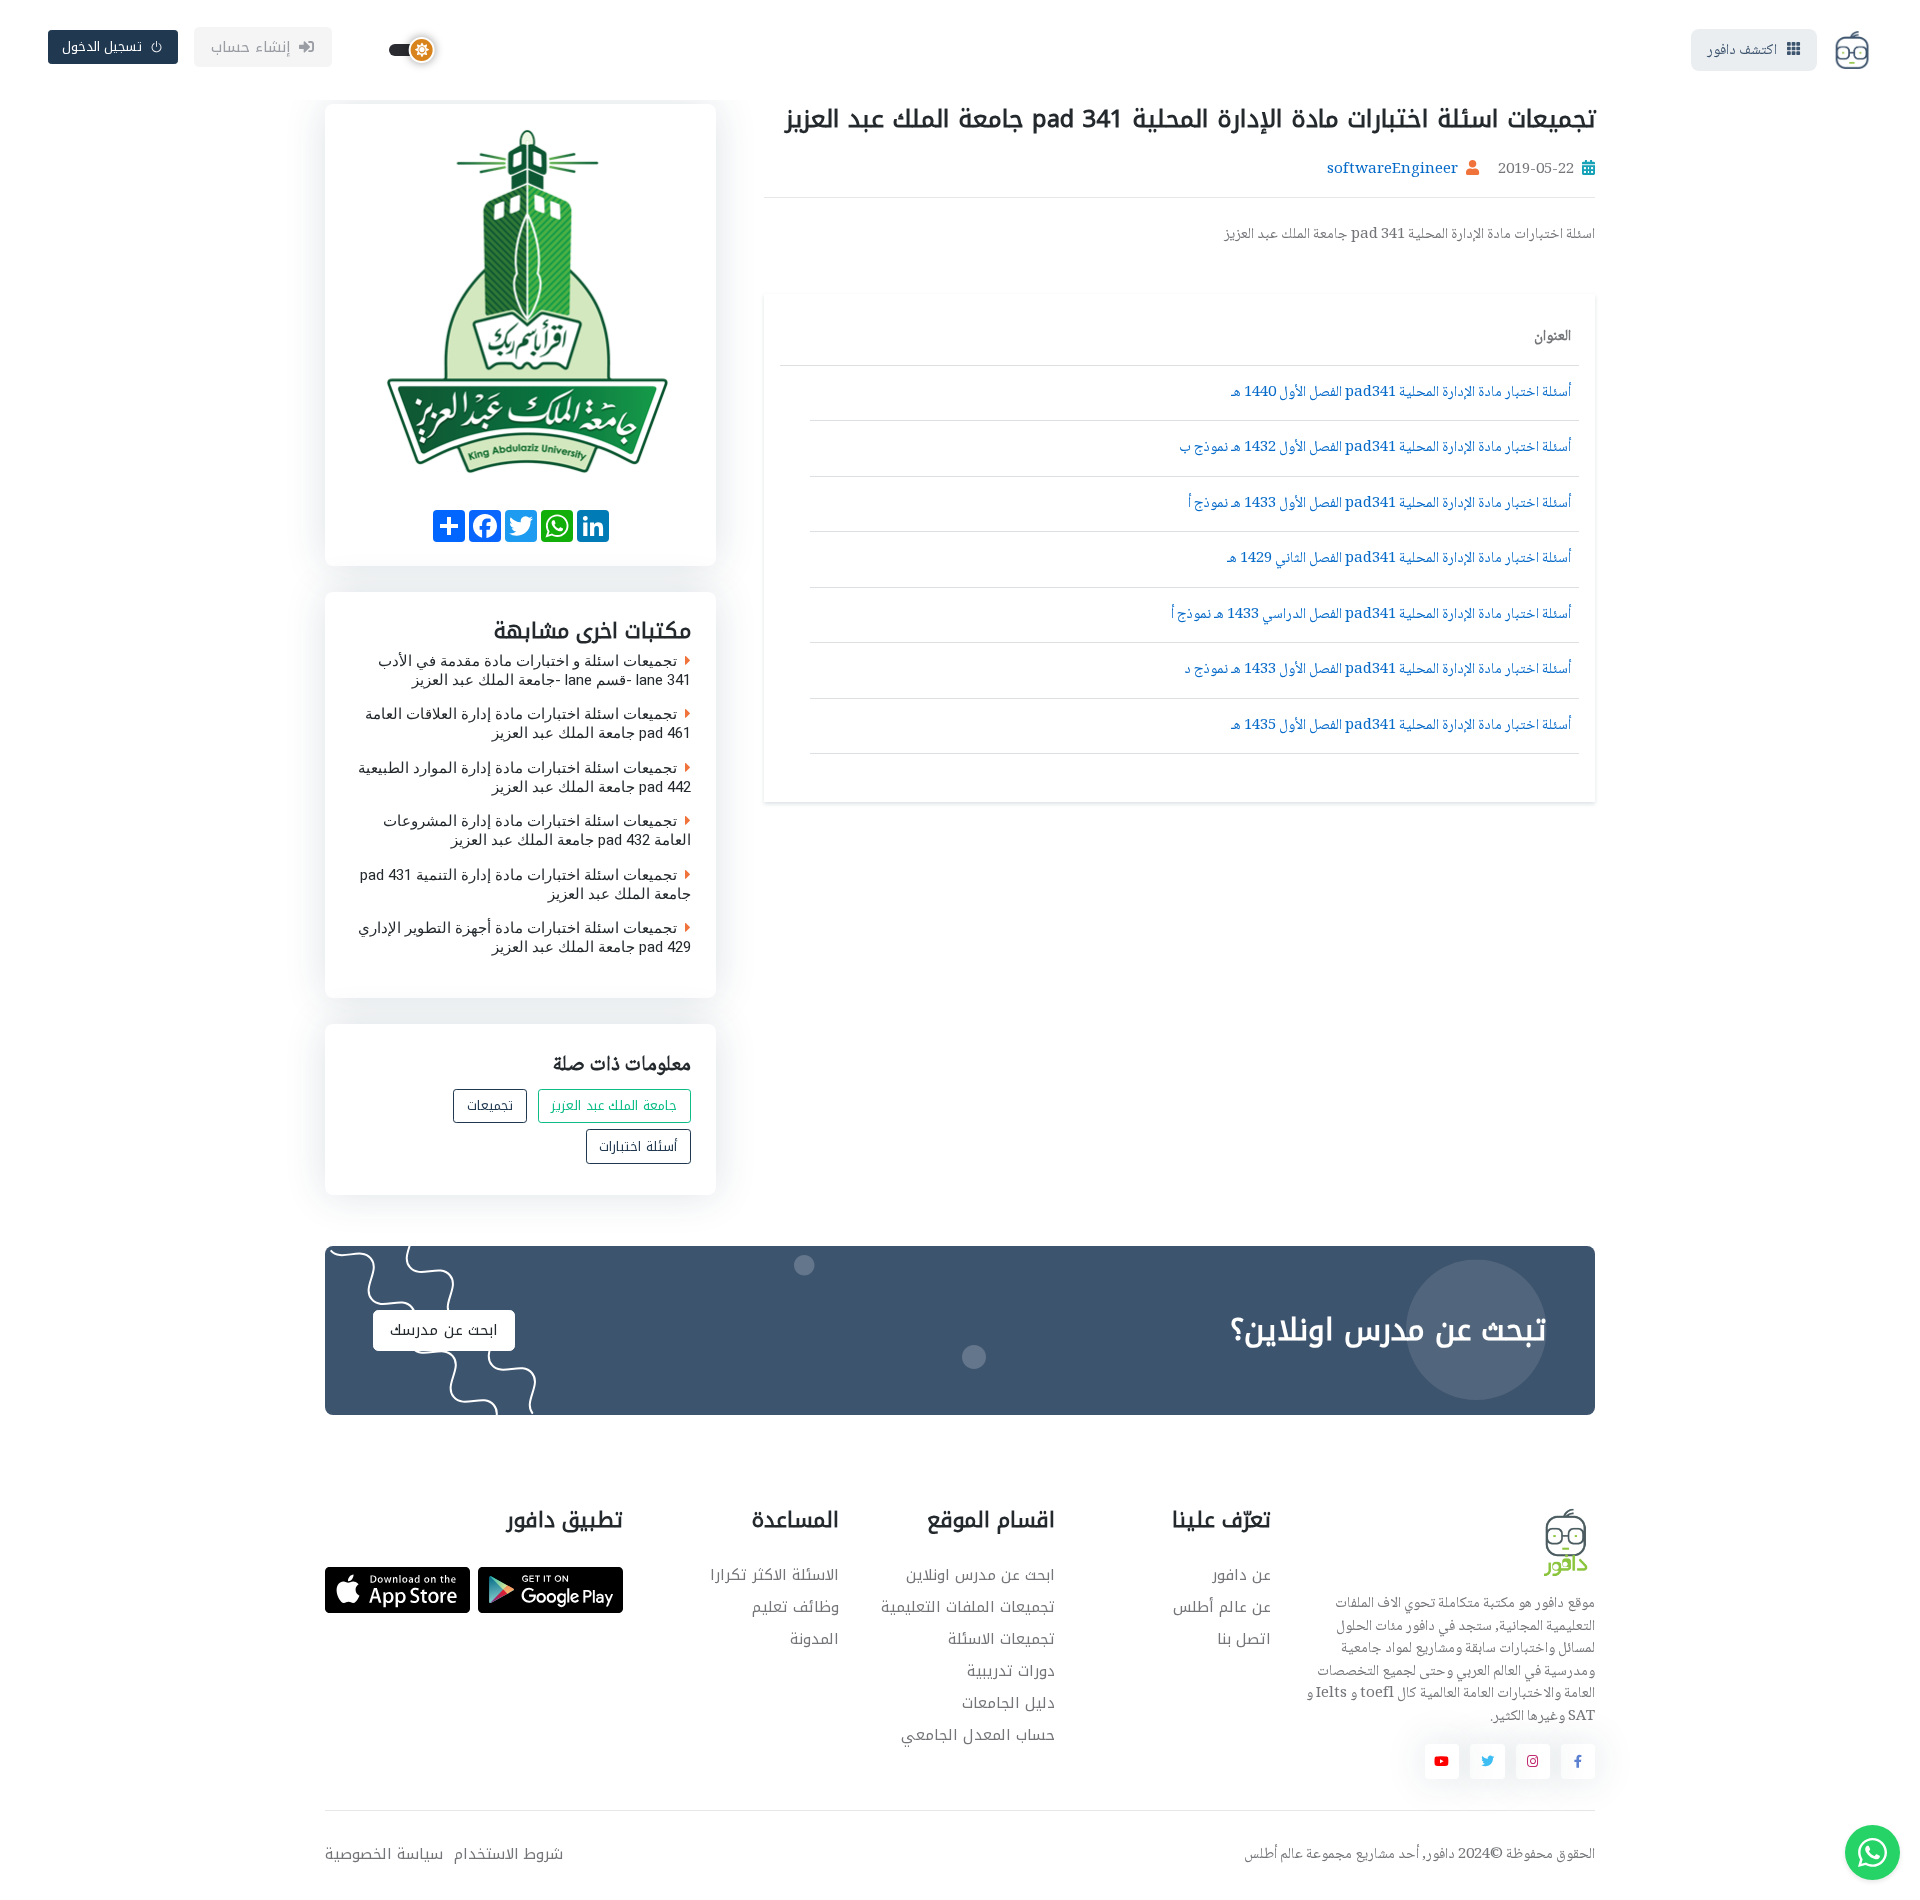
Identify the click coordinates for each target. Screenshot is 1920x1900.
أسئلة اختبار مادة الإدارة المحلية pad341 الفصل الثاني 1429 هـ (1399, 559)
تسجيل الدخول (102, 46)
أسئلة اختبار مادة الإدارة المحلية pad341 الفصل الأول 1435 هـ (1401, 726)
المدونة (814, 1639)
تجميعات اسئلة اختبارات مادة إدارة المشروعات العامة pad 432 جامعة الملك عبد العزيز (537, 831)
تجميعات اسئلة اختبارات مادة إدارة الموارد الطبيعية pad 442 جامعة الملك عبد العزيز (524, 777)
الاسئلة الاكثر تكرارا (774, 1575)
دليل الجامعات (1008, 1703)
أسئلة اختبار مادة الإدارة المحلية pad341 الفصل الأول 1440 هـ (1401, 393)
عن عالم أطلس (1222, 1607)
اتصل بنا (1244, 1639)
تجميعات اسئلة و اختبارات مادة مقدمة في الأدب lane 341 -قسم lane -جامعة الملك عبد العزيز (534, 670)
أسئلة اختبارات (638, 1145)
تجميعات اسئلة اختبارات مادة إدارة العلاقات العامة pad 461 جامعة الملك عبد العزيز (528, 724)
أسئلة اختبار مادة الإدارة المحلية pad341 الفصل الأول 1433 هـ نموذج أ (1379, 504)
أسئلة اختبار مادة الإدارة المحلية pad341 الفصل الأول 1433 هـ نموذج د (1377, 670)
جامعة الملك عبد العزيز (614, 1105)
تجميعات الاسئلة (1001, 1639)
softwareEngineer (1392, 170)
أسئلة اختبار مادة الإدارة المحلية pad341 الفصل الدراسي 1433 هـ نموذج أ (1371, 615)
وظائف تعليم (795, 1607)
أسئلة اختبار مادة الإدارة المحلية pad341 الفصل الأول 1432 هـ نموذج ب (1375, 448)
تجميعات (490, 1105)
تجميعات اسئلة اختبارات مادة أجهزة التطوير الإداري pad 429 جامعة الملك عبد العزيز (524, 938)
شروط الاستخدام (508, 1854)
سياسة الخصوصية (384, 1854)
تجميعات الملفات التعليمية (968, 1607)
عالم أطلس (1273, 1855)
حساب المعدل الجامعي (978, 1735)
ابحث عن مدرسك (444, 1330)
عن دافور (1241, 1575)
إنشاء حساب (251, 47)
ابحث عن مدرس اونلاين (980, 1575)
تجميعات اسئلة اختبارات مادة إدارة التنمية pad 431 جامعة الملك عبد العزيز (525, 884)
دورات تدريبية (1011, 1671)
